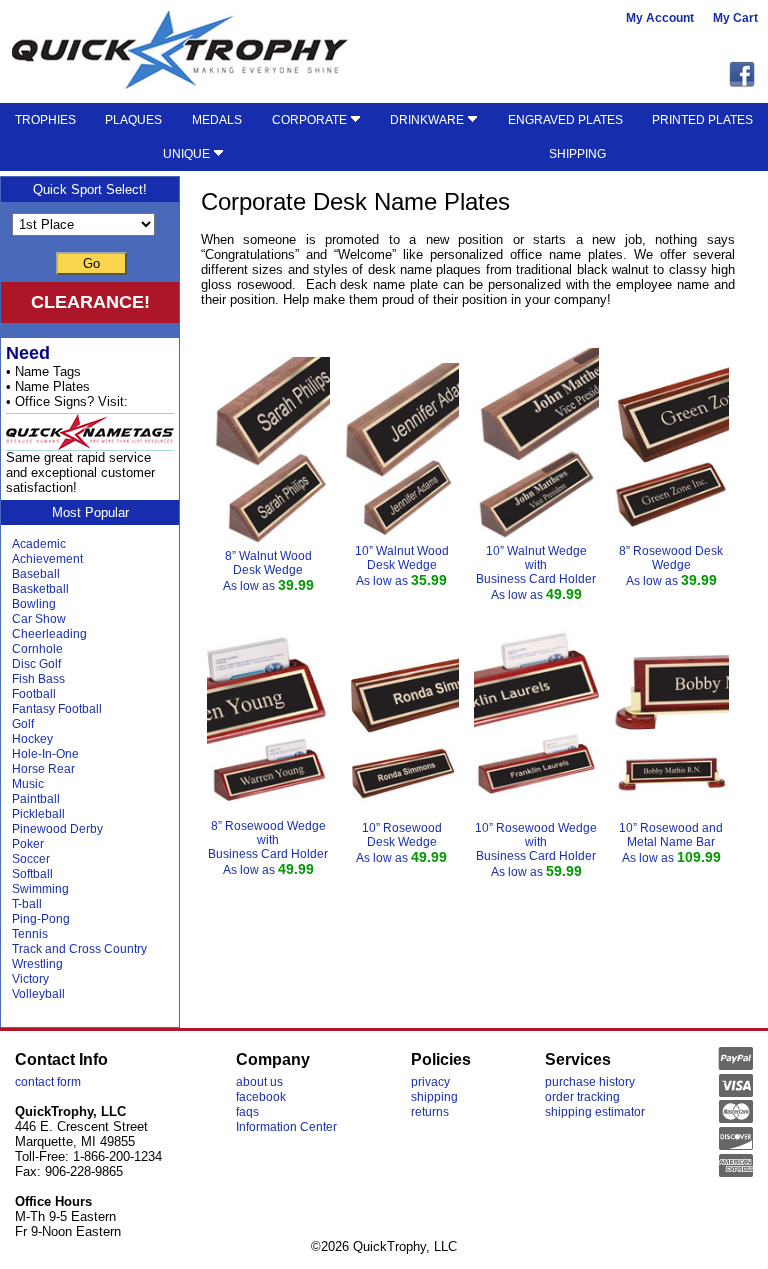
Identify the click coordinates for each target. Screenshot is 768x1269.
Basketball (40, 589)
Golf (23, 724)
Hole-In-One (45, 754)
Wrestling (37, 964)
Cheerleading (49, 634)
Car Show (39, 619)
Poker (28, 844)
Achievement (47, 559)
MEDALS (217, 120)
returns (430, 1112)
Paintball (36, 799)
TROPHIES (45, 120)
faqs (247, 1112)
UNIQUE (188, 154)
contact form (48, 1082)
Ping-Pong (41, 919)
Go (91, 263)
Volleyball (38, 994)
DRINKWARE (428, 120)
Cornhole (37, 649)
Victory (30, 979)
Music (28, 784)
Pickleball (38, 814)
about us (259, 1082)
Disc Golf (36, 664)
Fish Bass (38, 679)
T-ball (27, 904)
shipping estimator (595, 1112)
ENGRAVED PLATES (565, 120)
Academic (39, 544)
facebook (261, 1097)
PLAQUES (133, 120)
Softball (32, 874)
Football (34, 694)
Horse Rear (43, 769)
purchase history (590, 1082)
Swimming (40, 889)
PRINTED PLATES (702, 120)
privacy (430, 1082)
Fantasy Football (57, 709)
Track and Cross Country (79, 949)
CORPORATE (311, 120)
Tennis (30, 934)
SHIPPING (577, 154)
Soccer (31, 859)
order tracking (582, 1097)
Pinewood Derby (57, 829)
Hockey (32, 739)
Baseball (36, 574)
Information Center (286, 1127)
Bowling (34, 604)
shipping (434, 1097)
